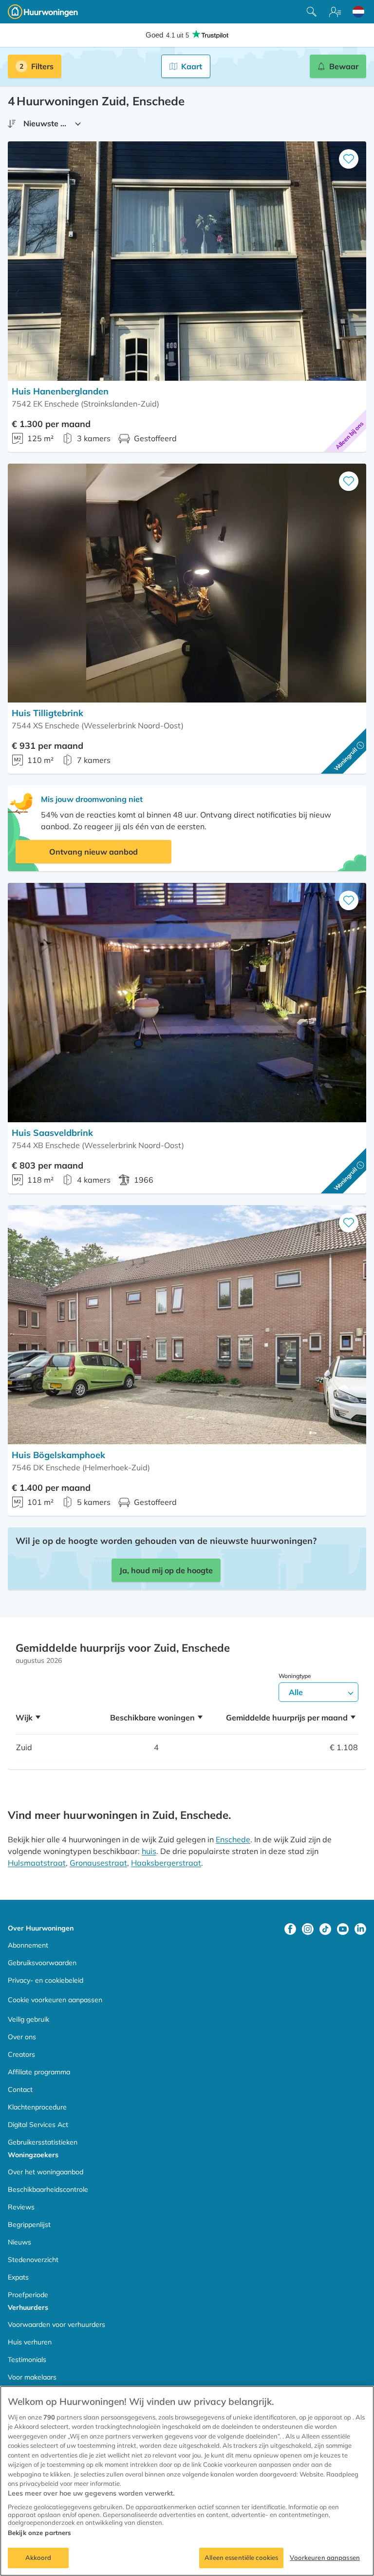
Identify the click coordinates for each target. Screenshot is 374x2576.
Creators (21, 2054)
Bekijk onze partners (39, 2533)
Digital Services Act (38, 2125)
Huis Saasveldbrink (52, 1133)
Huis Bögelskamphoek (58, 1455)
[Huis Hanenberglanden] (187, 261)
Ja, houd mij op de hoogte (166, 1570)
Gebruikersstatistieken (43, 2142)
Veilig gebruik (28, 2019)
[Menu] (335, 12)
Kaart (192, 66)
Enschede (233, 1839)
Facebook (290, 1929)
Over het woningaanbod (46, 2172)
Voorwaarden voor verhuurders (56, 2324)
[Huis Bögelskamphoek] (187, 1325)
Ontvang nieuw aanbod (93, 852)
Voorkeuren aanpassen (325, 2557)
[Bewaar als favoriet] (349, 159)
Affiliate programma (39, 2072)
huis (149, 1851)
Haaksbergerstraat (166, 1863)
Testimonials (27, 2360)
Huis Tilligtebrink (47, 713)
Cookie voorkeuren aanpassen (55, 2000)
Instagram (308, 1929)
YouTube (343, 1929)
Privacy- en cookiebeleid (46, 1980)
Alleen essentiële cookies (241, 2557)
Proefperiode (28, 2295)
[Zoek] (312, 12)
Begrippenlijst (29, 2225)
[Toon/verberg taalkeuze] (358, 12)
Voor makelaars (32, 2377)
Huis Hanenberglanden (60, 391)
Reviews (21, 2207)
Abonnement (28, 1945)
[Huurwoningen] (43, 12)
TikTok (325, 1929)
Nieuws (19, 2242)
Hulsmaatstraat (37, 1863)
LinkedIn (360, 1929)
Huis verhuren (30, 2342)
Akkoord (38, 2557)
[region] (187, 2481)
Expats (18, 2277)
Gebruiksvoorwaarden (42, 1963)
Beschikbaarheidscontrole (48, 2189)
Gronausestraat (98, 1863)
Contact (20, 2089)
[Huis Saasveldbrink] (187, 1003)
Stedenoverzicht (33, 2260)
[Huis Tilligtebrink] (187, 583)
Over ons (22, 2037)
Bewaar (344, 66)
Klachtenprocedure (37, 2107)
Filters (42, 66)
